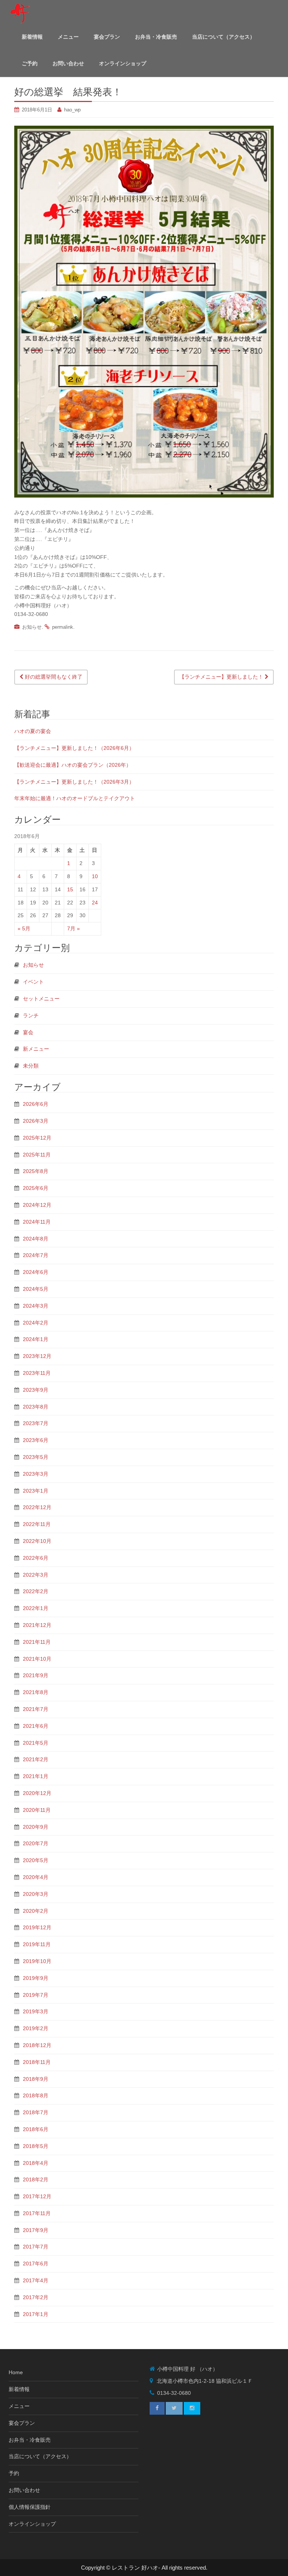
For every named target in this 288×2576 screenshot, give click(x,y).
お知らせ (32, 627)
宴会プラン (107, 37)
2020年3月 (36, 1894)
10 (95, 876)
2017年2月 (36, 2297)
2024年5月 (36, 1289)
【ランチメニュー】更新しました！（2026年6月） (74, 748)
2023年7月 (36, 1423)
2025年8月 (36, 1171)
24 (95, 903)
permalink (63, 627)
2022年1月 (36, 1608)
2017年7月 (36, 2247)
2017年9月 (36, 2230)
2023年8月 (36, 1407)
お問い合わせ (68, 63)
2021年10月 (37, 1659)
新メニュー (36, 1049)
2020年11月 (37, 1810)
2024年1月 (36, 1339)
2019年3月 (36, 2011)
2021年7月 (36, 1709)
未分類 (31, 1066)
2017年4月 (36, 2280)
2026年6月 (36, 1104)
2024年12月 (37, 1205)
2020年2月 (36, 1911)
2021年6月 (36, 1726)
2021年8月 (36, 1692)
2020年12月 (37, 1793)
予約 (14, 2473)
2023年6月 (36, 1440)
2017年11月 (37, 2213)
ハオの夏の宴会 (33, 731)
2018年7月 (36, 2112)
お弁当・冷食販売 (156, 37)
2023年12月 (37, 1356)
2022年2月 (36, 1591)
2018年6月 (36, 2129)
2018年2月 (36, 2179)
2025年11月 (37, 1155)
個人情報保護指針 (30, 2507)
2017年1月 (36, 2314)
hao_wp (72, 110)
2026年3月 (36, 1121)
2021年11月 (37, 1642)
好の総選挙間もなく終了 (53, 677)
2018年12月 (37, 2045)
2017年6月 (36, 2264)
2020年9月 (36, 1827)
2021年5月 (36, 1743)
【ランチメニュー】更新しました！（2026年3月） (74, 782)
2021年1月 (36, 1776)
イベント (33, 982)
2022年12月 (37, 1507)
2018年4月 (36, 2163)
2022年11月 (37, 1524)
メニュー (68, 37)
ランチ (31, 1015)
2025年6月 (36, 1188)
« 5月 (24, 928)
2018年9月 (36, 2079)
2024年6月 (36, 1272)
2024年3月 (36, 1306)
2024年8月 (36, 1239)
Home (16, 2372)
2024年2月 (36, 1323)
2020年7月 (36, 1843)
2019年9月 (36, 1978)
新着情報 (32, 37)
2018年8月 (36, 2095)
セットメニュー (41, 999)
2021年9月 (36, 1675)
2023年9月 (36, 1390)
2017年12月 (37, 2196)
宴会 (28, 1032)
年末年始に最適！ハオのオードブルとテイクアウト (75, 798)
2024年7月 (36, 1255)
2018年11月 (37, 2062)
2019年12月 (37, 1927)
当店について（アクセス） (223, 37)
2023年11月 (37, 1373)
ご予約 (30, 63)
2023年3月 (36, 1474)
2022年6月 (36, 1558)
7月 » (73, 928)
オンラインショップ (123, 63)
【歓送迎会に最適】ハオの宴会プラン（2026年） (73, 765)
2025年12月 (37, 1138)
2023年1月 (36, 1491)
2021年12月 (37, 1625)
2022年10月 (37, 1541)
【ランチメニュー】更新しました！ (222, 677)
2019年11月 (37, 1944)
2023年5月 (36, 1457)
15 (70, 889)
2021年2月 (36, 1759)
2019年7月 (36, 1995)
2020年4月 (36, 1877)
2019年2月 (36, 2028)
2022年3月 (36, 1575)
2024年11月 (37, 1222)
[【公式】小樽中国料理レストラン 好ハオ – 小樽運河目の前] (19, 13)
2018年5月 (36, 2146)
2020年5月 (36, 1860)
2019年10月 (37, 1961)
